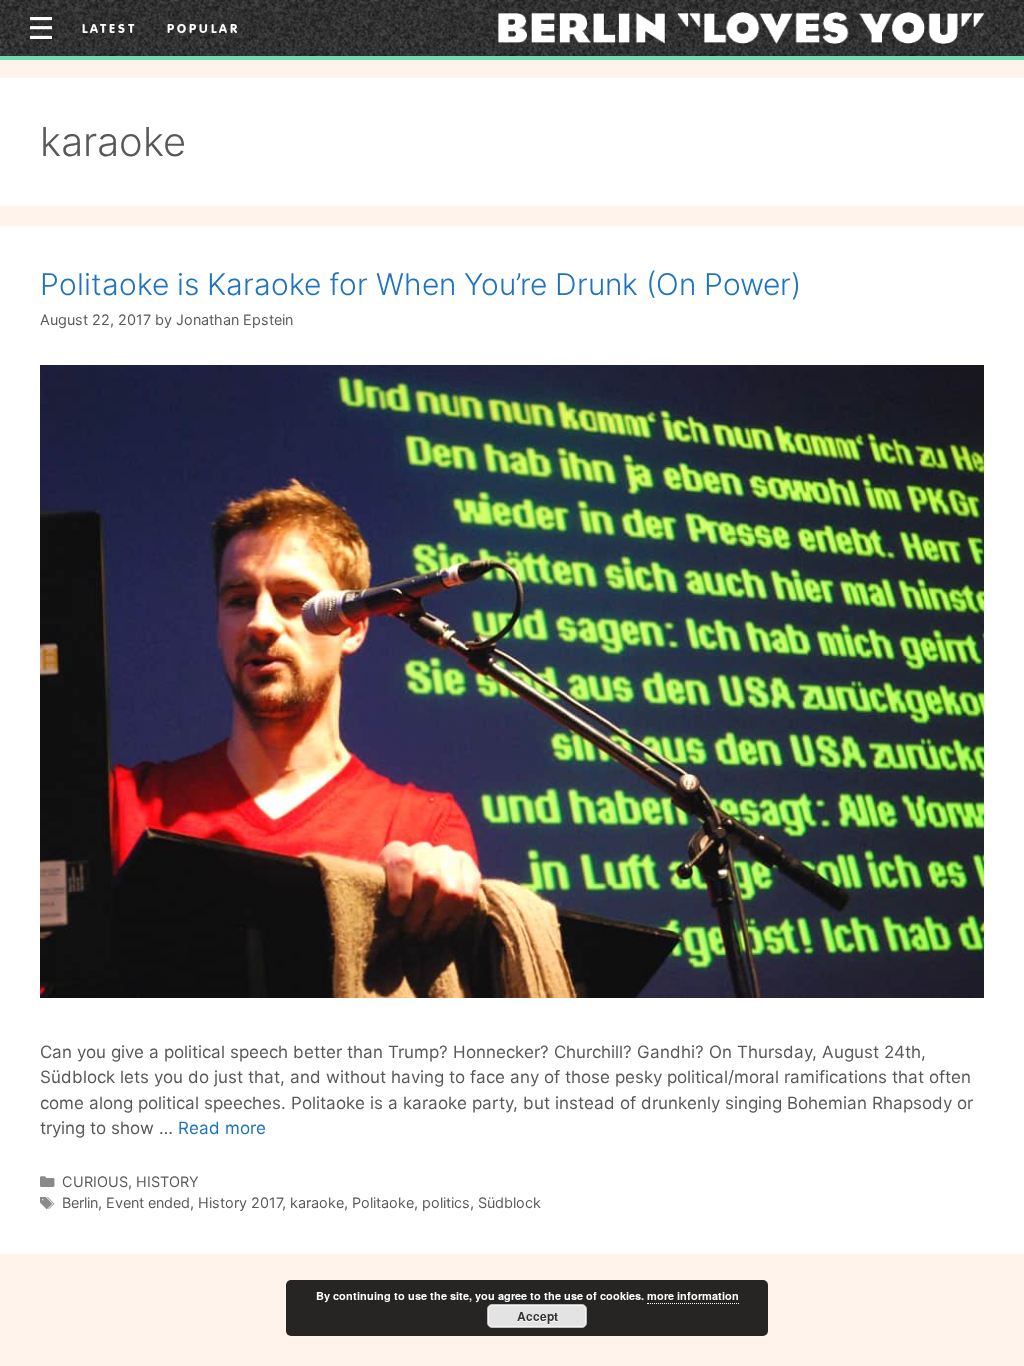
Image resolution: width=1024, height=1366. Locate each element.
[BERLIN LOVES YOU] (741, 27)
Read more (222, 1128)
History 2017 (240, 1202)
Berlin (80, 1202)
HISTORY (167, 1181)
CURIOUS (95, 1181)
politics (446, 1202)
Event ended (148, 1202)
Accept (537, 1316)
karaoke (317, 1202)
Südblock (509, 1202)
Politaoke (383, 1202)
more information (693, 1295)
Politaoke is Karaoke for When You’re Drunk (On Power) (420, 284)
